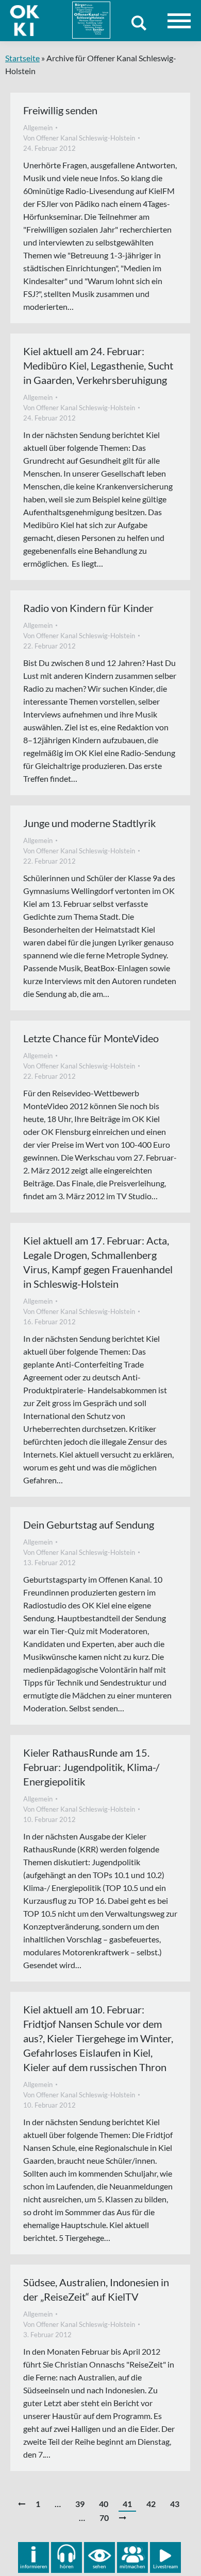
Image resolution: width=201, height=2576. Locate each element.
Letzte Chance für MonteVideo (91, 1038)
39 (80, 2504)
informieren (34, 2566)
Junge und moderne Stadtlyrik (89, 823)
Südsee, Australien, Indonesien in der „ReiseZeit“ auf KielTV (96, 2289)
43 (175, 2504)
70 (104, 2518)
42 (151, 2504)
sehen (99, 2566)
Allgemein (38, 128)
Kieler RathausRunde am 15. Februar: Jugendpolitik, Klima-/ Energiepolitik (91, 1767)
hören (67, 2566)
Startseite (22, 58)
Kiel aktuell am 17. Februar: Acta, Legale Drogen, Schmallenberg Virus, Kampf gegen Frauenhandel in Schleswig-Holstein (98, 1262)
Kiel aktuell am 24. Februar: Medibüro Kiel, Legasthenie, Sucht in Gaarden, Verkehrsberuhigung (98, 365)
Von (79, 138)
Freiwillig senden (60, 110)
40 (104, 2504)
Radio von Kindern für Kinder (88, 608)
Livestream (165, 2566)
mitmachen (132, 2566)
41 (127, 2504)
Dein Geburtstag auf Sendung (89, 1524)
